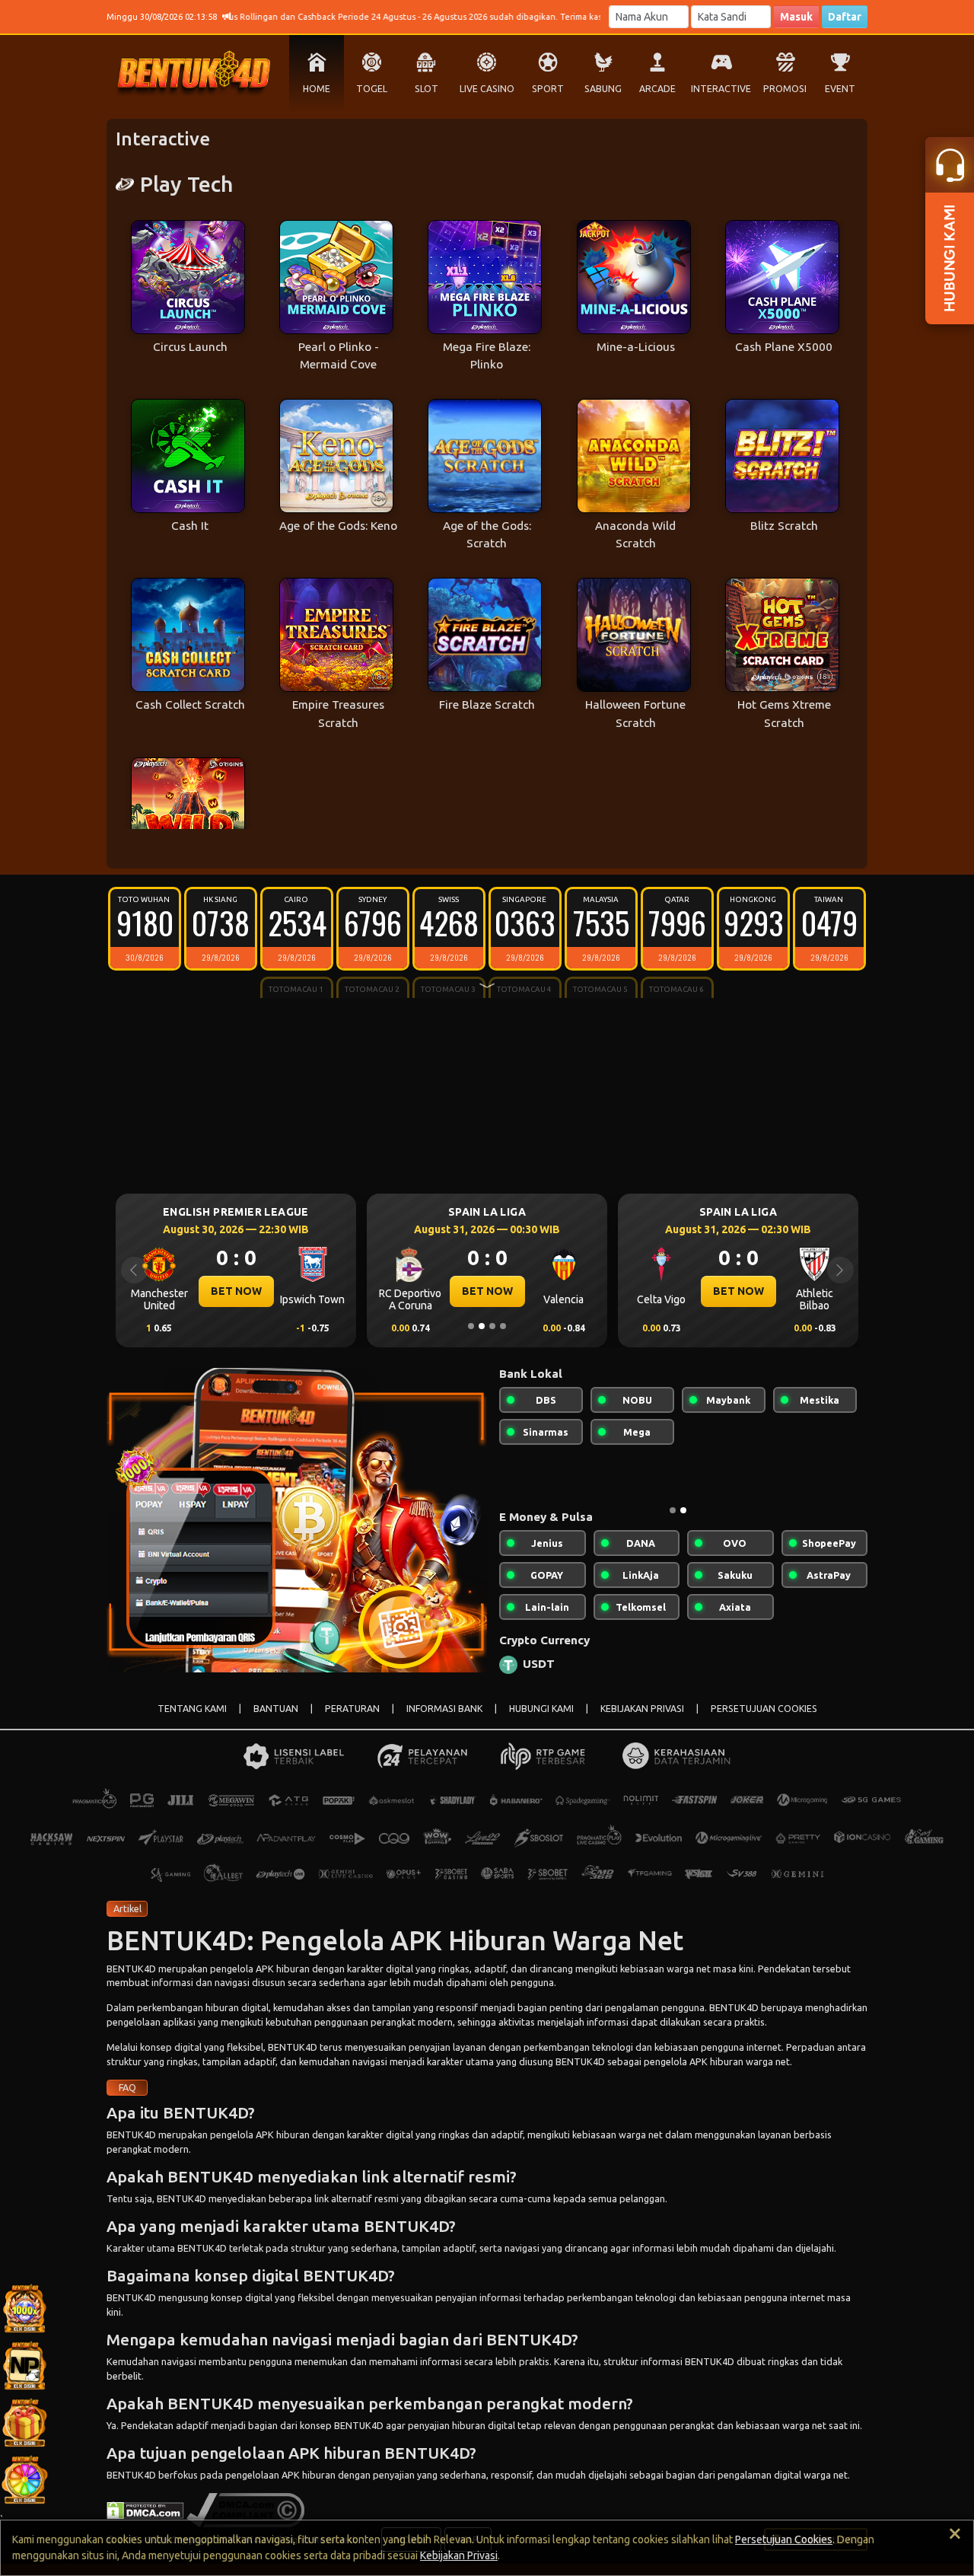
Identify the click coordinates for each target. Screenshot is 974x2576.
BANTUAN (276, 1721)
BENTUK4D (131, 1981)
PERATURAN (352, 1721)
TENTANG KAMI (192, 1721)
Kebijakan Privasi (459, 2555)
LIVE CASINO (487, 89)
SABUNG (603, 89)
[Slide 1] (471, 1326)
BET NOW (236, 1291)
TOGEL (372, 89)
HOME (317, 89)
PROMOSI (785, 89)
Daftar (845, 17)
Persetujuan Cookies (784, 2539)
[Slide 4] (503, 1326)
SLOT (427, 89)
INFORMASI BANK (444, 1721)
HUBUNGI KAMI (541, 1721)
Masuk (796, 17)
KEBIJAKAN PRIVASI (642, 1721)
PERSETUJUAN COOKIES (764, 1721)
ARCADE (657, 89)
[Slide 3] (492, 1326)
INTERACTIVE (721, 89)
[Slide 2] (482, 1326)
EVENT (840, 89)
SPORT (548, 89)
